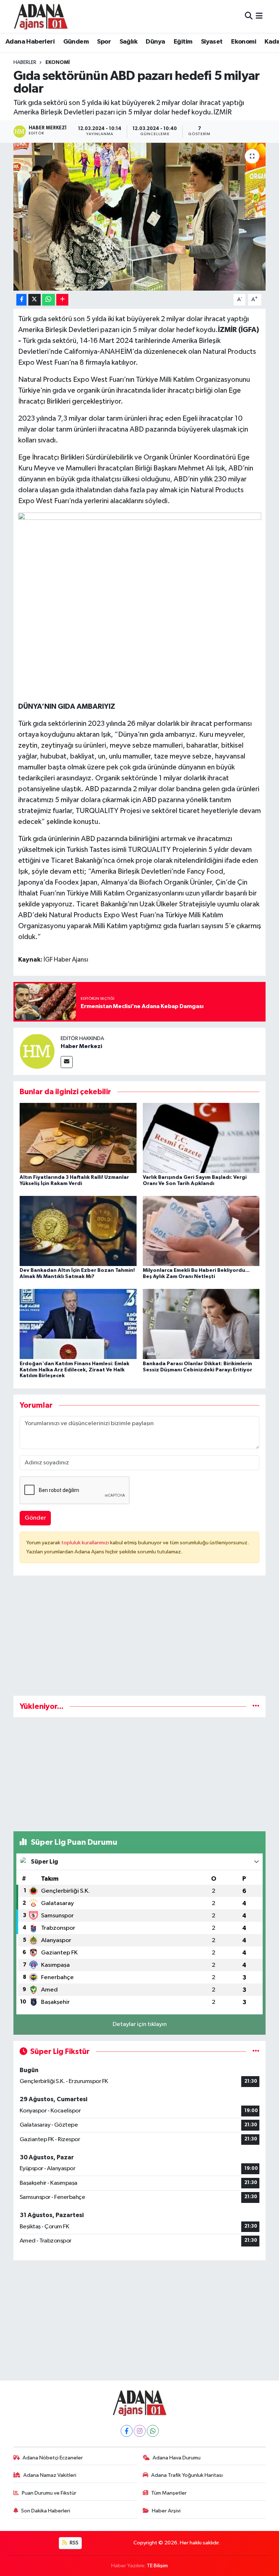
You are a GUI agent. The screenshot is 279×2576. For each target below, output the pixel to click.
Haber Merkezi (81, 1046)
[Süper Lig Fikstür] (256, 2052)
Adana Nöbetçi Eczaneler (53, 2458)
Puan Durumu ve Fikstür (49, 2493)
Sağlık (128, 42)
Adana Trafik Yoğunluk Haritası (187, 2475)
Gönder (35, 1518)
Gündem (76, 42)
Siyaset (212, 42)
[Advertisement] (140, 1639)
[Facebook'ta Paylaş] (21, 300)
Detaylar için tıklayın (140, 2024)
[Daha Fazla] (62, 300)
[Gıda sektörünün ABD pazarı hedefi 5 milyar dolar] (140, 217)
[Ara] (249, 16)
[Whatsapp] (153, 2431)
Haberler (25, 62)
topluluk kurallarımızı (86, 1543)
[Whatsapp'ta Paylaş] (48, 300)
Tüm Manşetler (169, 2493)
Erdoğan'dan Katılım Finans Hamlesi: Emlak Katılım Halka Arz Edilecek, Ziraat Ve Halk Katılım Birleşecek (74, 1370)
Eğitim (183, 42)
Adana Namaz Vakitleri (50, 2475)
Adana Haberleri (30, 42)
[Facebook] (127, 2431)
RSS (74, 2543)
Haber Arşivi (166, 2511)
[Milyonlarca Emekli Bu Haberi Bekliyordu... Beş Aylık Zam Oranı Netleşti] (201, 1231)
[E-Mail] (67, 1062)
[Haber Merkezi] (37, 1051)
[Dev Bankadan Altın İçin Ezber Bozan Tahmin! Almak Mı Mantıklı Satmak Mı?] (78, 1231)
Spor (104, 42)
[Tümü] (256, 1706)
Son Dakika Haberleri (46, 2511)
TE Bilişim (157, 2566)
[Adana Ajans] (41, 16)
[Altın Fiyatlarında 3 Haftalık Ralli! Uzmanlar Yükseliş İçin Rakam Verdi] (78, 1138)
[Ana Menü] (259, 16)
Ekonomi (244, 42)
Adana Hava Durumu (177, 2458)
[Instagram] (140, 2431)
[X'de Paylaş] (35, 300)
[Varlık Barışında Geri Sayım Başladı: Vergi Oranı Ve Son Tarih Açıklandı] (201, 1138)
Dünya (155, 42)
